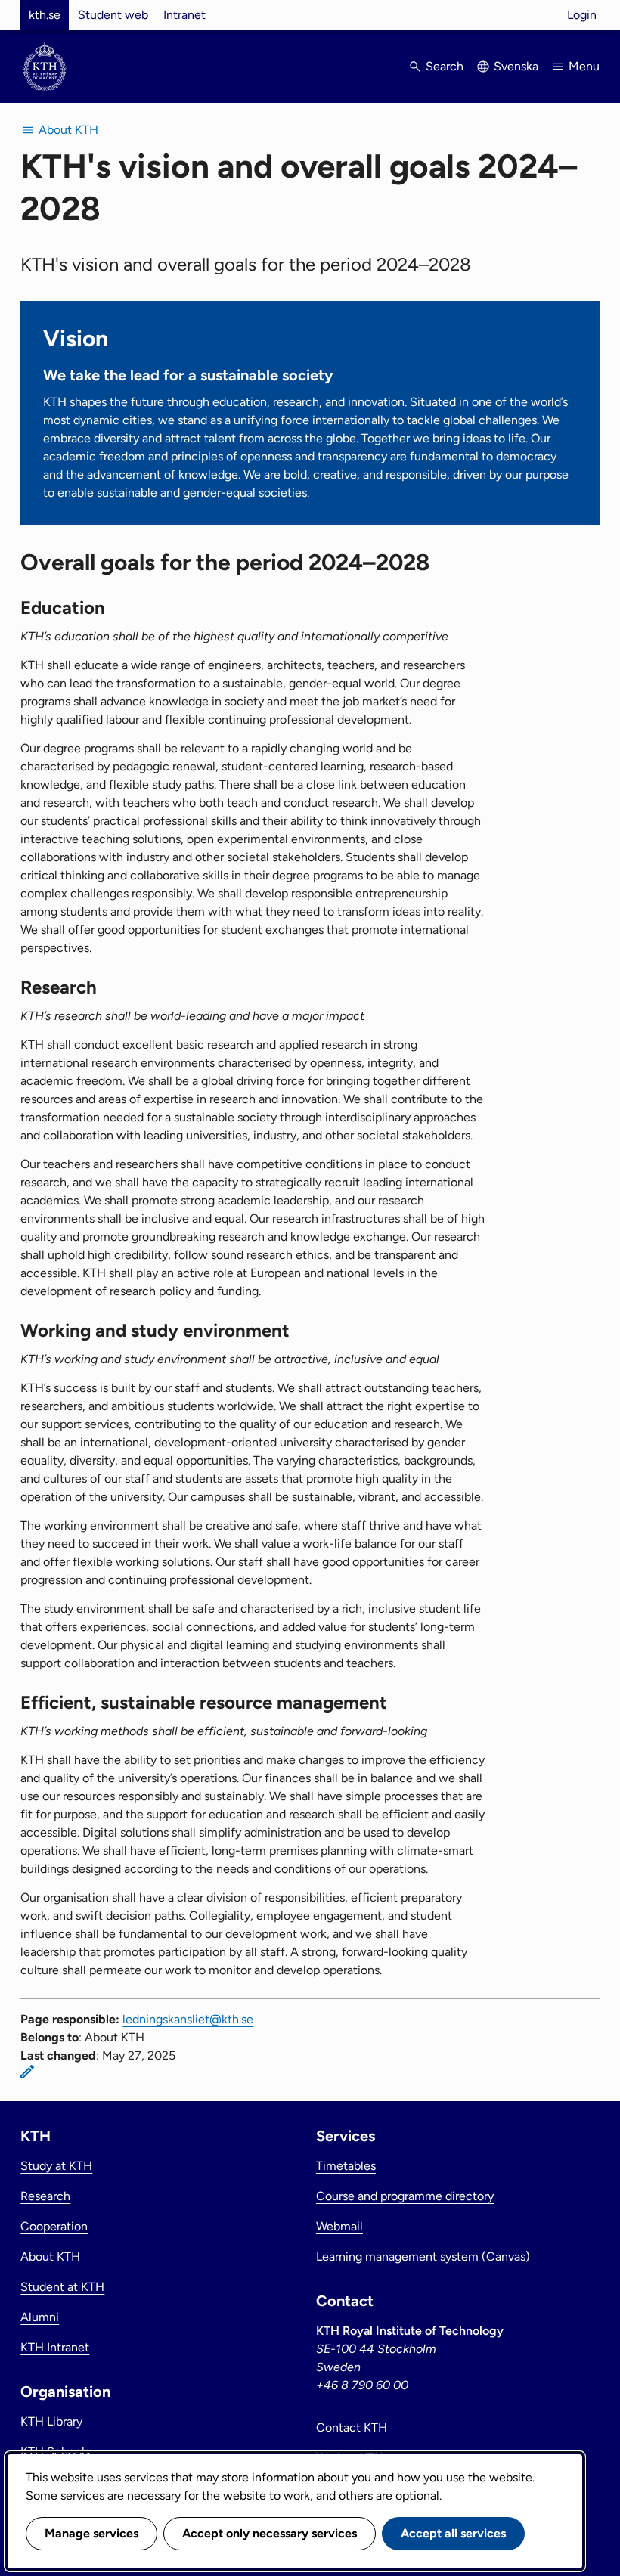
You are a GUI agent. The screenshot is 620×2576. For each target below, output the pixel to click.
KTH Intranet (55, 2347)
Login (582, 15)
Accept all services (453, 2533)
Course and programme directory (405, 2196)
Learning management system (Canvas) (423, 2257)
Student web (113, 15)
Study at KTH (56, 2166)
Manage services (91, 2533)
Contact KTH (352, 2427)
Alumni (40, 2317)
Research (45, 2196)
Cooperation (54, 2226)
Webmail (339, 2226)
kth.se (45, 15)
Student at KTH (62, 2287)
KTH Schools (55, 2452)
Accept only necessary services (270, 2533)
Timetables (346, 2166)
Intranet (184, 15)
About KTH (50, 2257)
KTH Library (51, 2421)
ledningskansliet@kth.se (188, 2019)
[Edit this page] (27, 2072)
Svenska (516, 66)
